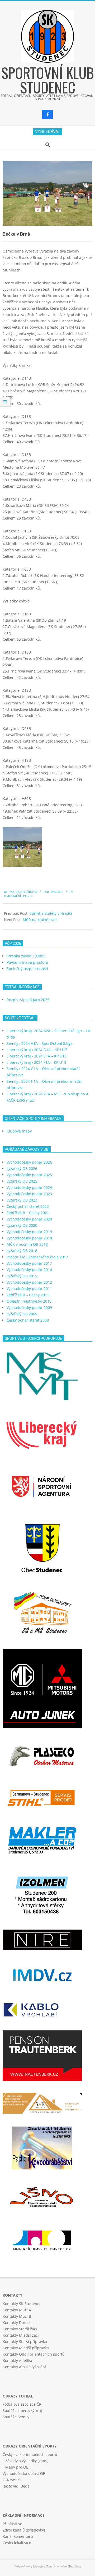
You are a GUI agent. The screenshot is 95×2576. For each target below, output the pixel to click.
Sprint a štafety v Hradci (51, 913)
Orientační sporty (18, 896)
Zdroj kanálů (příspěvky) (24, 2530)
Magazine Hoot (42, 2566)
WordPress (74, 2566)
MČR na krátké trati (40, 920)
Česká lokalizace (17, 2543)
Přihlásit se (12, 2524)
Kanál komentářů (18, 2536)
